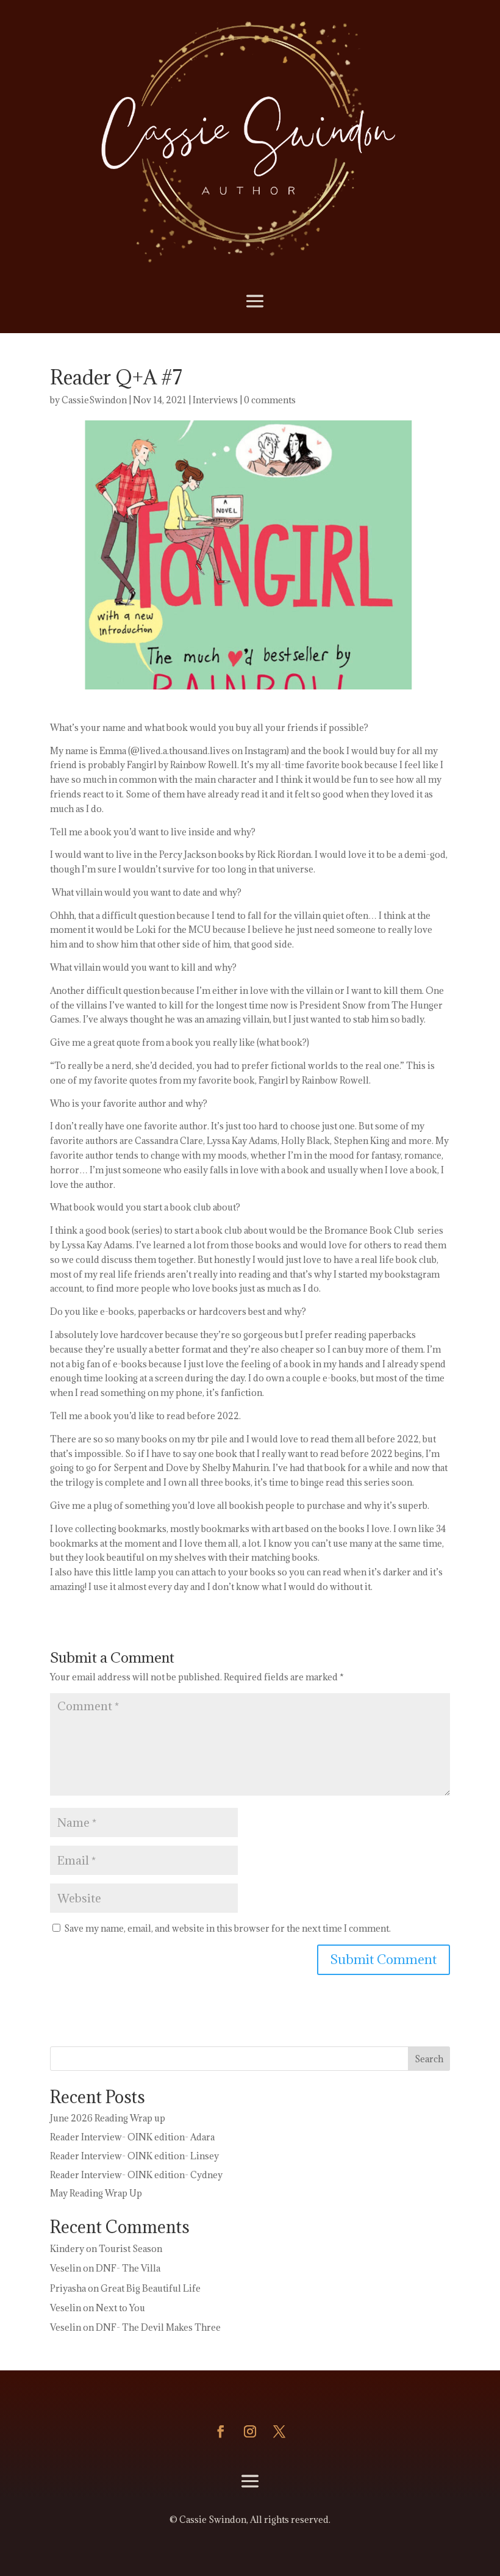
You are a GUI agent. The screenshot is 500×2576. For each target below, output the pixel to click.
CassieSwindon (94, 400)
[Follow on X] (279, 2431)
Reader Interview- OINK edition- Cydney (136, 2175)
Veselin (66, 2268)
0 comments (270, 400)
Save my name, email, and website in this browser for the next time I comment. (227, 1928)
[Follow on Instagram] (250, 2431)
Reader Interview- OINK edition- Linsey (134, 2156)
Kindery (67, 2249)
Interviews (215, 400)
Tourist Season (130, 2249)
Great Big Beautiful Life (151, 2288)
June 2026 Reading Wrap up (108, 2118)
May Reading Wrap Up (96, 2193)
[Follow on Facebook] (221, 2431)
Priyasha (68, 2288)
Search (429, 2059)
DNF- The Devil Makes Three (158, 2327)
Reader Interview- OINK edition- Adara (132, 2137)
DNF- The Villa (128, 2268)
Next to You (120, 2308)
